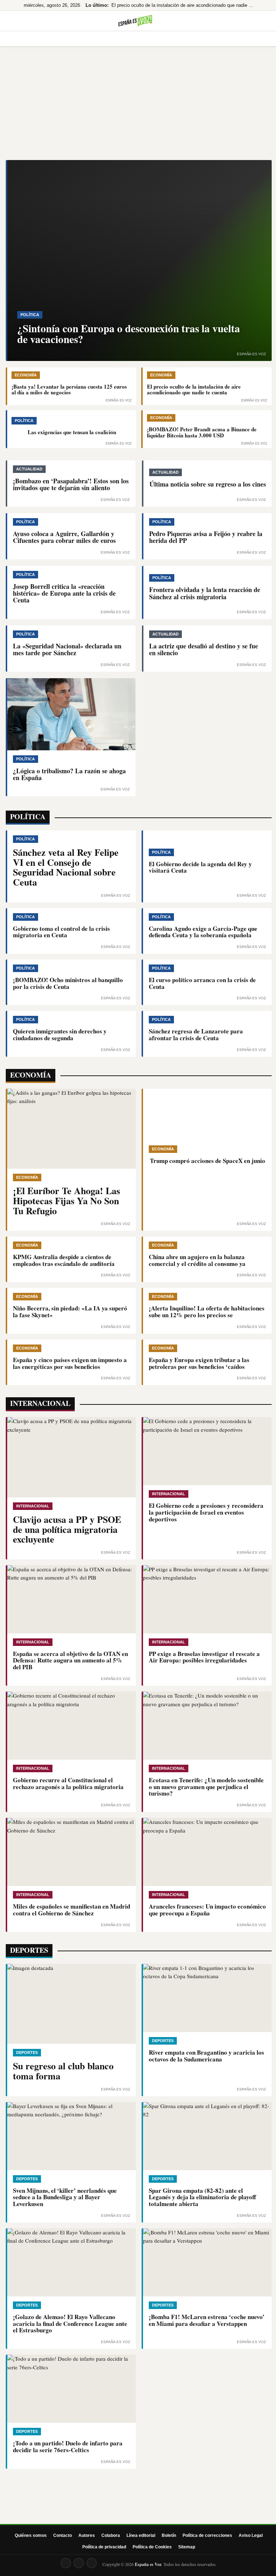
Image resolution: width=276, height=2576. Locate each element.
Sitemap (187, 2547)
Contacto (63, 2535)
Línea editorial (141, 2535)
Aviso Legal (251, 2535)
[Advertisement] (138, 106)
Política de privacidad (104, 2547)
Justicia (228, 39)
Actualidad (54, 39)
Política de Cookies (152, 2547)
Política (88, 39)
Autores (87, 2535)
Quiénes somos (31, 2535)
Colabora (111, 2535)
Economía (119, 39)
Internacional (158, 39)
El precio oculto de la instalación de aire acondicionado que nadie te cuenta (183, 5)
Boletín (169, 2535)
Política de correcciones (207, 2535)
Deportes (197, 39)
